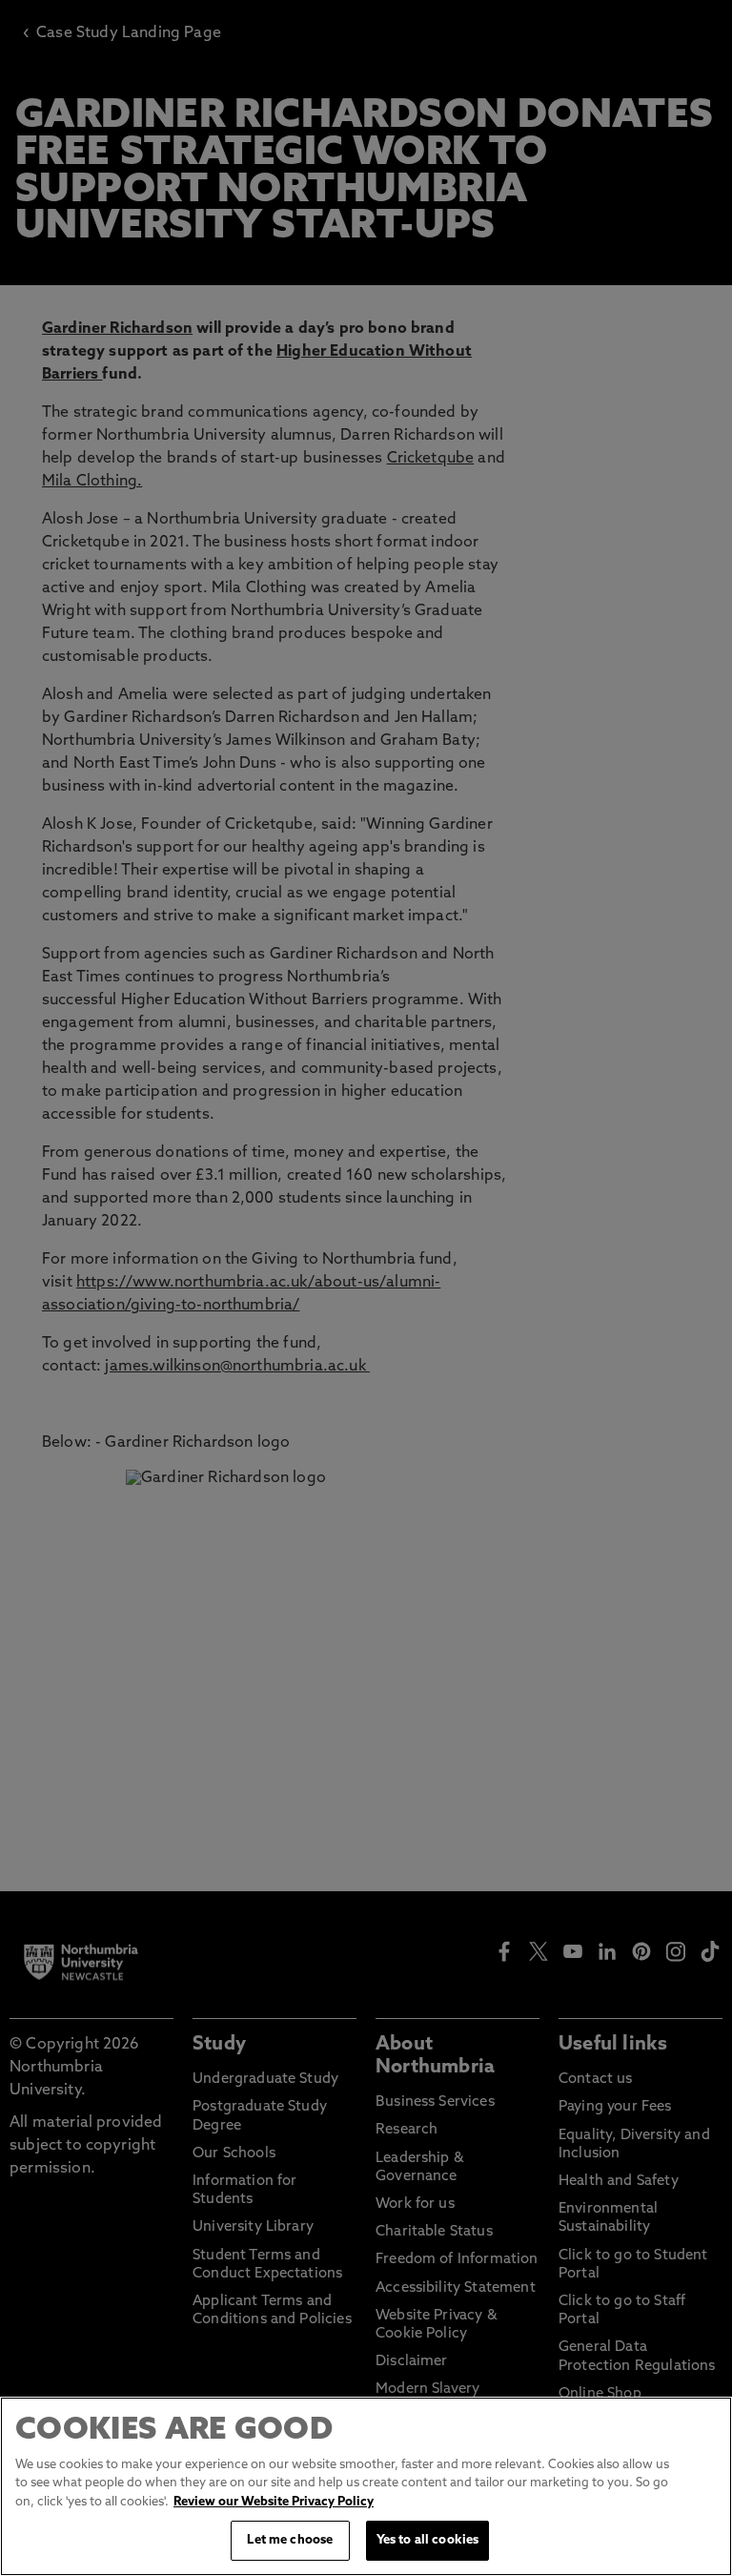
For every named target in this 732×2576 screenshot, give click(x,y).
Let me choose (290, 2540)
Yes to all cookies (427, 2540)
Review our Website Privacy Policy (274, 2502)
